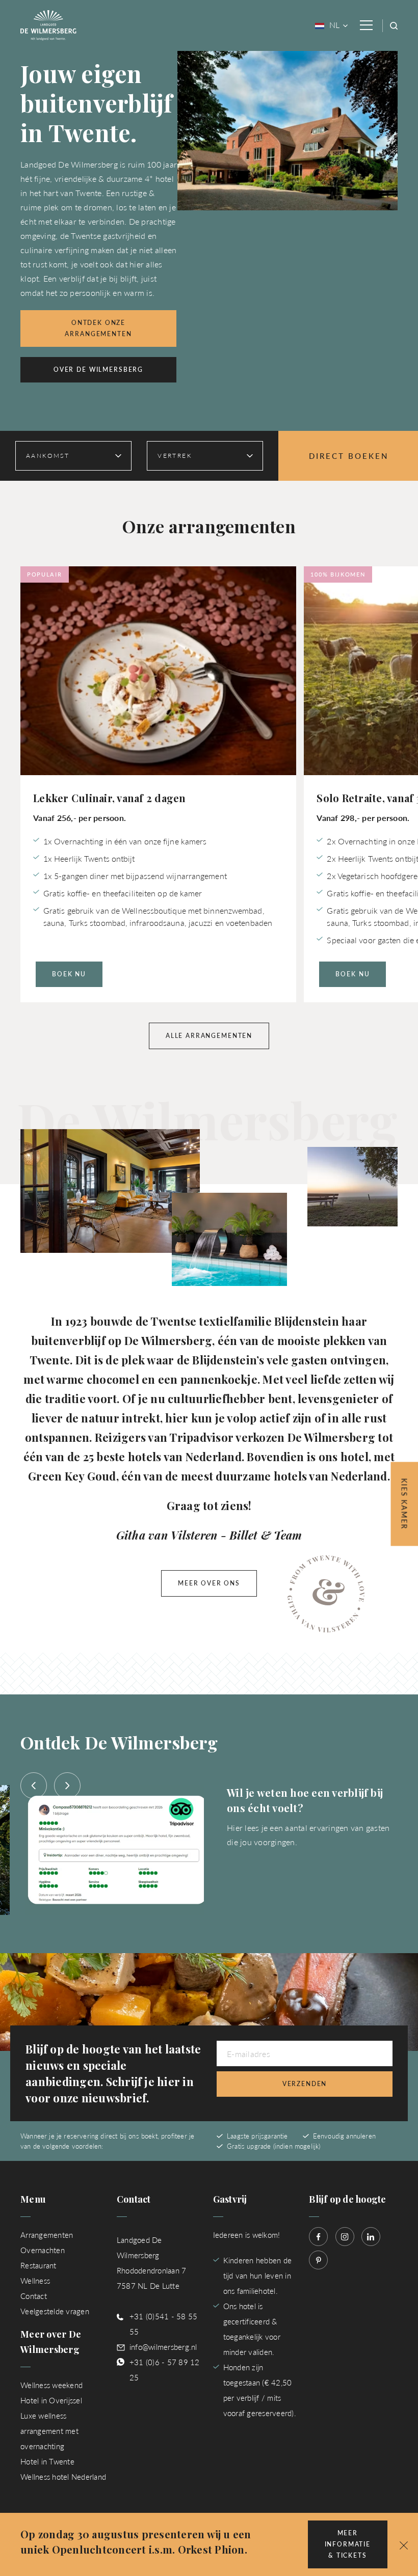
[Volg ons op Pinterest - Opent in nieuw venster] (318, 2260)
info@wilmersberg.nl (163, 2347)
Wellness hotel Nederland (63, 2476)
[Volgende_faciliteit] (67, 1786)
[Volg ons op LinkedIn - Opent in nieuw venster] (371, 2237)
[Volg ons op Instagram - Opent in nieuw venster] (345, 2237)
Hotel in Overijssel (51, 2400)
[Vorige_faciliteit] (34, 1786)
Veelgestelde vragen (55, 2311)
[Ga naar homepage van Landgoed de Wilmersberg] (48, 24)
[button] (404, 2544)
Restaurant (38, 2265)
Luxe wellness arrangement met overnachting (49, 2431)
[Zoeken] (394, 26)
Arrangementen (47, 2235)
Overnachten (43, 2250)
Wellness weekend (51, 2385)
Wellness (35, 2280)
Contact (34, 2296)
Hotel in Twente (47, 2461)
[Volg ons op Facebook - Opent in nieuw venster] (318, 2237)
